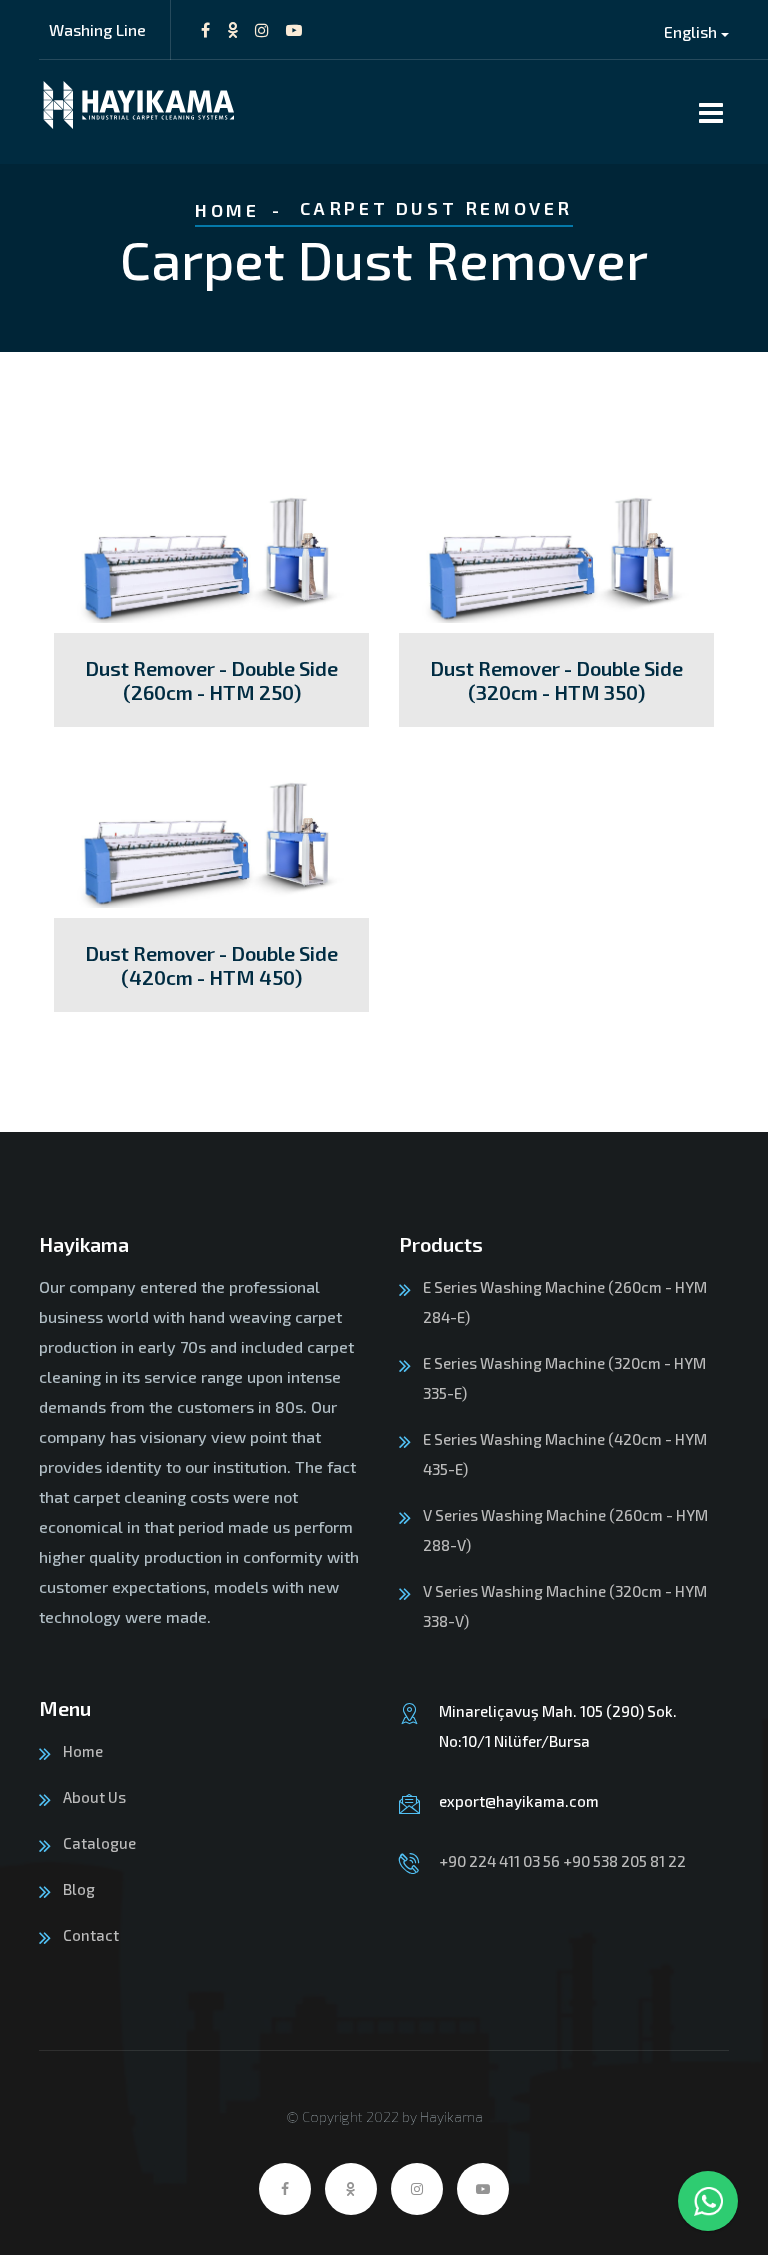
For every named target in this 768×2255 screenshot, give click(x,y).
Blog (79, 1889)
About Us (94, 1797)
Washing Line (97, 29)
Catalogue (99, 1843)
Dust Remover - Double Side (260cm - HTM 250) (211, 680)
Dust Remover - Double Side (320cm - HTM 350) (556, 680)
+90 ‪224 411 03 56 (499, 1861)
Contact (91, 1935)
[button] (696, 31)
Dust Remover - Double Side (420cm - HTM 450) (211, 965)
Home (227, 210)
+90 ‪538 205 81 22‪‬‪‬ (624, 1861)
